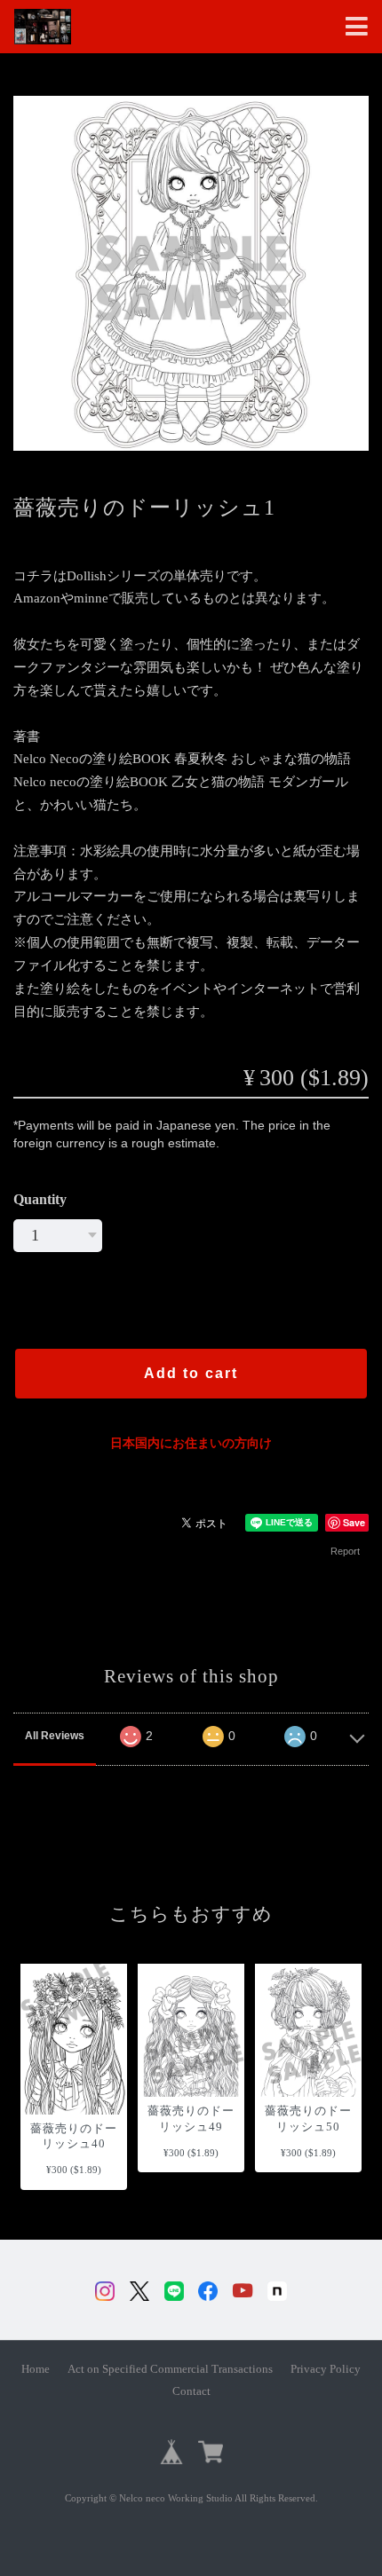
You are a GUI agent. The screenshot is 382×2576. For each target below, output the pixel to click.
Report (345, 1551)
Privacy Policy (326, 2369)
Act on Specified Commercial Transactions (170, 2369)
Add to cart (191, 1373)
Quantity (40, 1199)
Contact (191, 2391)
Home (36, 2369)
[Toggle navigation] (357, 27)
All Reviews (55, 1736)
